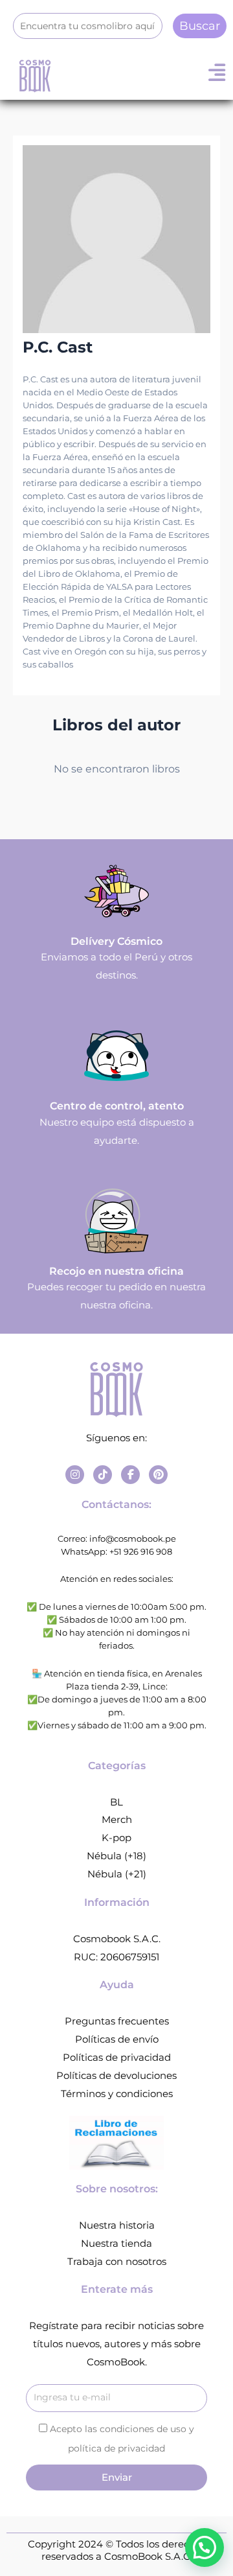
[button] (205, 2547)
